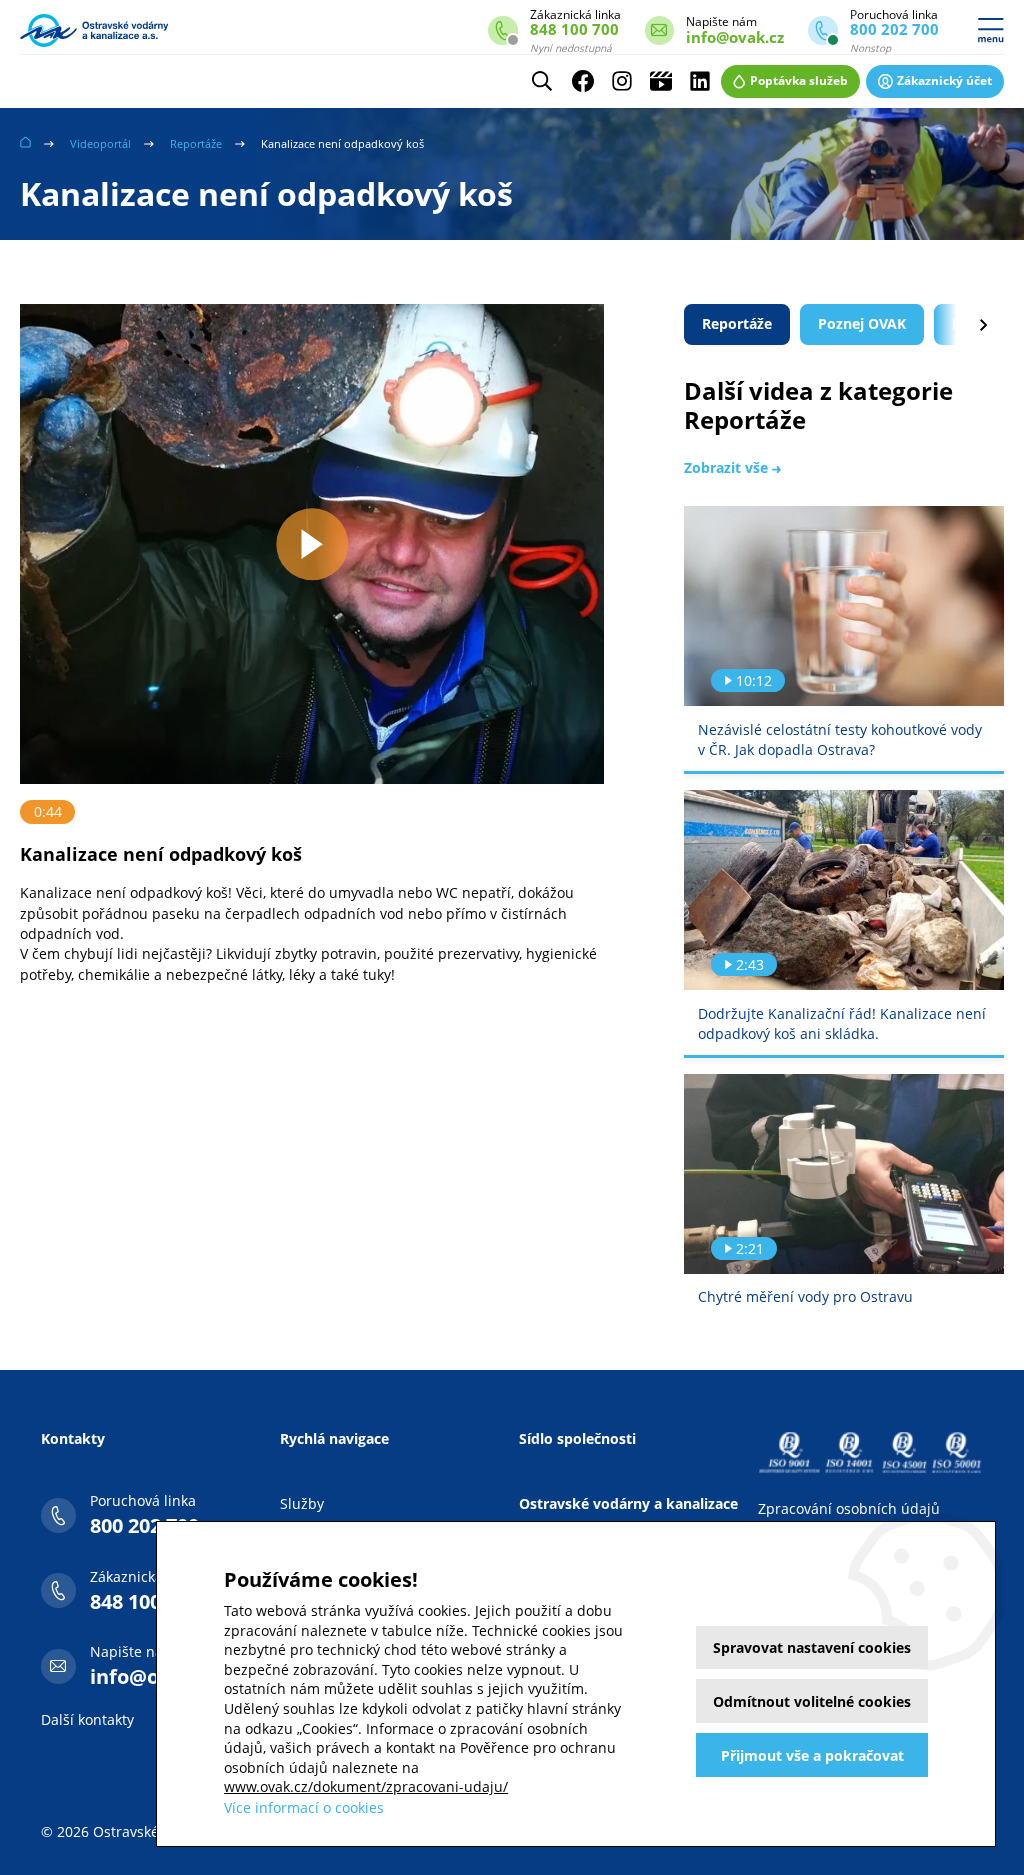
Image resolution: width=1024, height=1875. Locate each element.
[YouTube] (661, 81)
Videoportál (100, 143)
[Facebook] (583, 81)
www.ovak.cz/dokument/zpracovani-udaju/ (366, 1786)
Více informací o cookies (304, 1807)
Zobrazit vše (728, 467)
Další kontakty (87, 1719)
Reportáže (196, 143)
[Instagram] (622, 81)
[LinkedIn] (700, 81)
